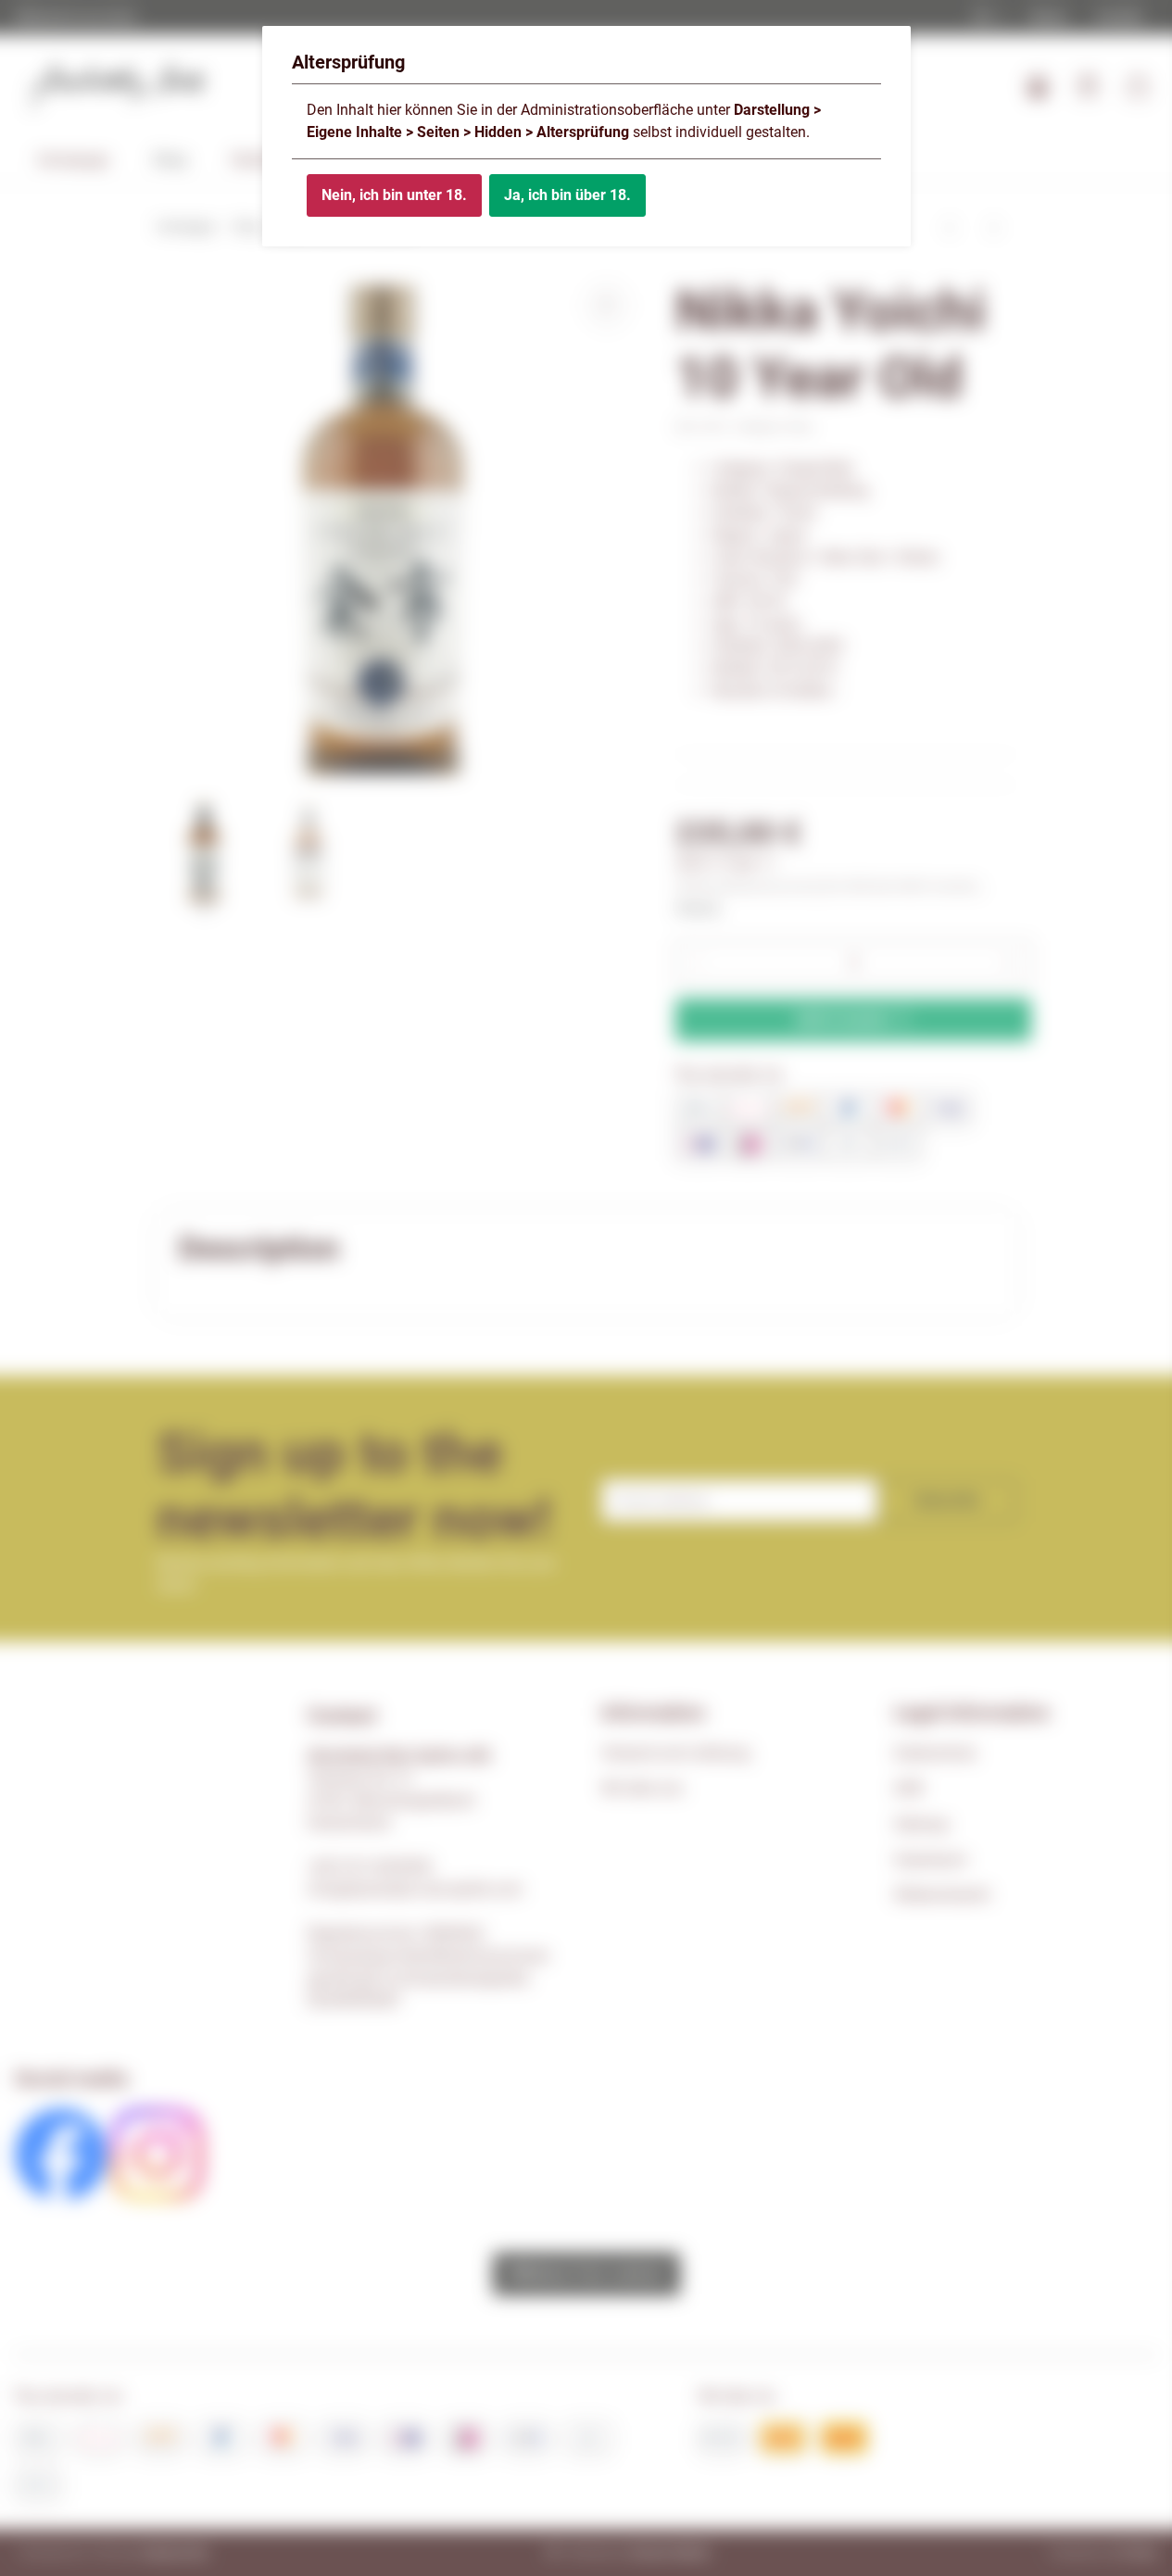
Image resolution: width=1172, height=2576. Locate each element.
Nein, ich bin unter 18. (394, 195)
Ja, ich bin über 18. (567, 195)
